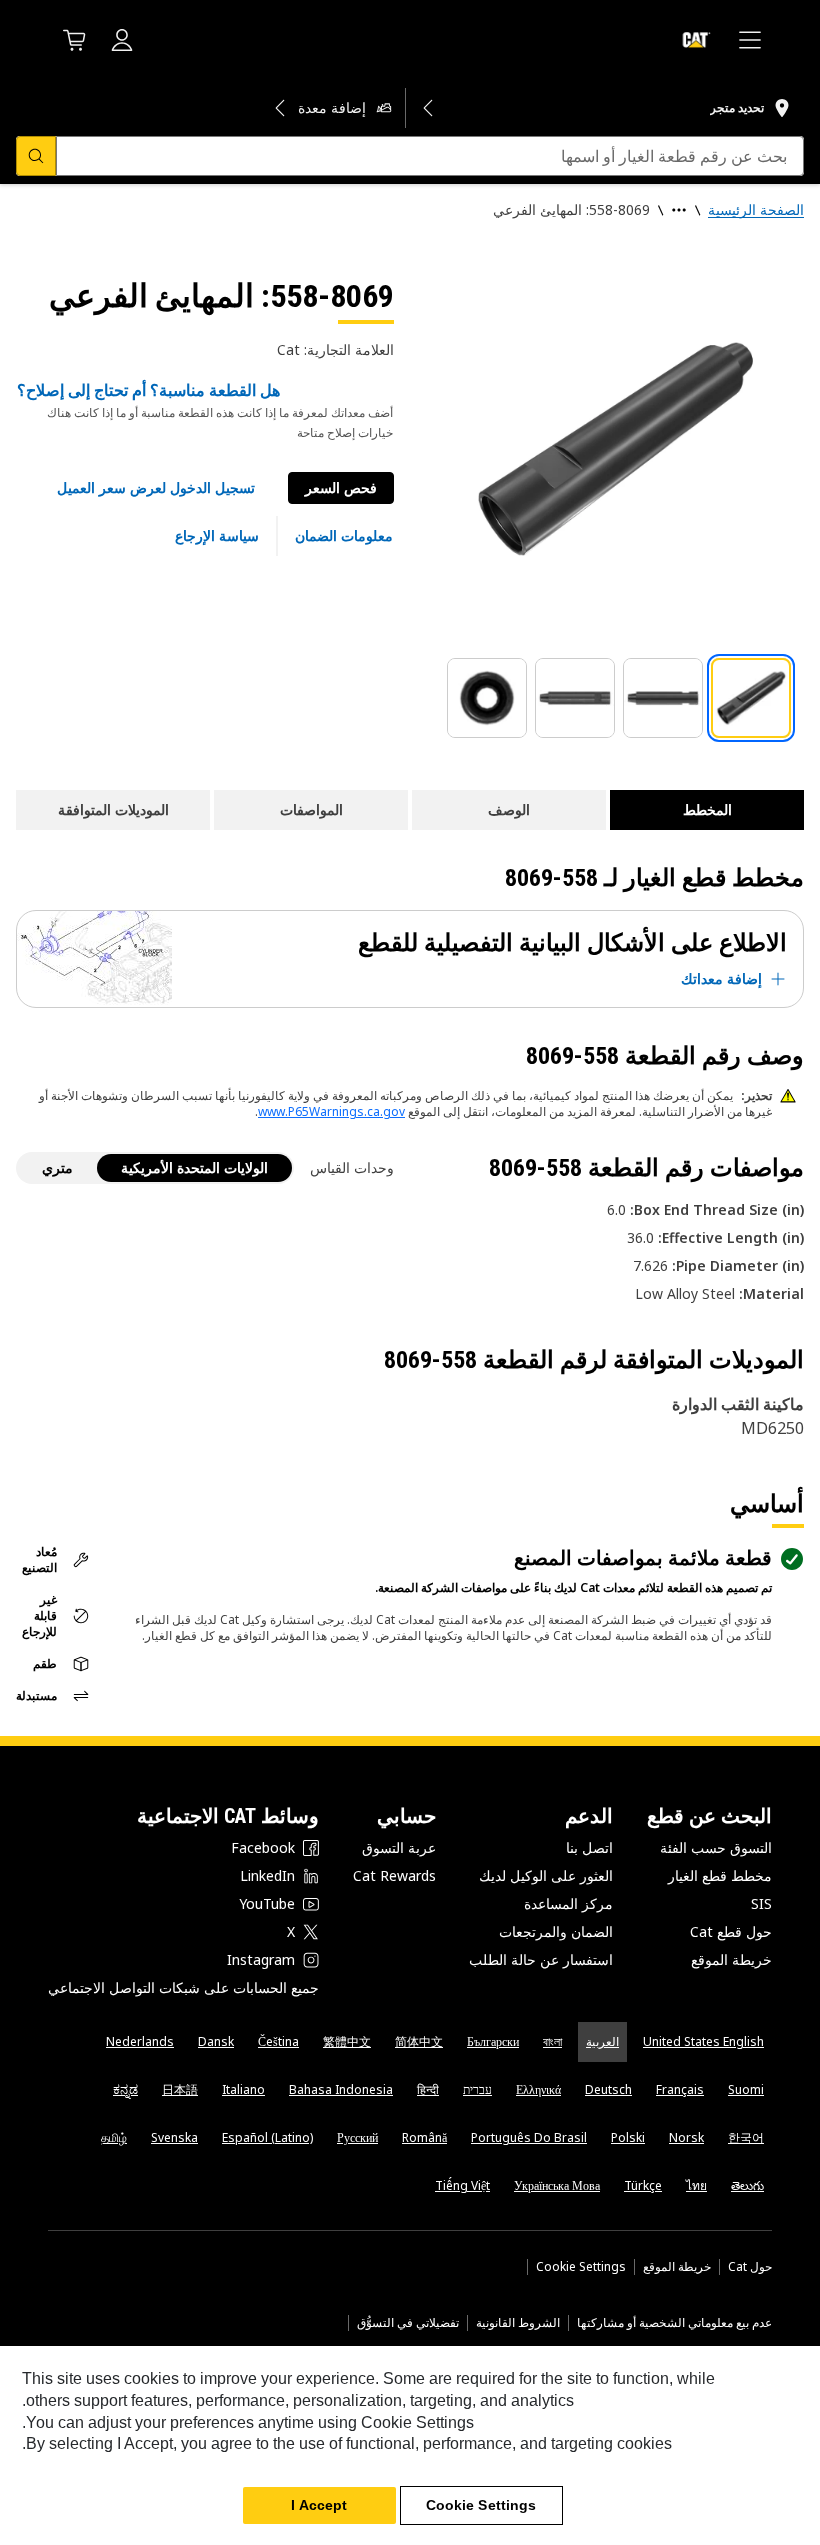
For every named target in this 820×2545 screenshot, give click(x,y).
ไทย (696, 2185)
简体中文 (419, 2041)
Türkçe (643, 2185)
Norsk (686, 2137)
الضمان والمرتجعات (556, 1931)
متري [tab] (57, 1167)
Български (493, 2041)
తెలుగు (747, 2185)
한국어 (746, 2137)
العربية (602, 2041)
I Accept (319, 2505)
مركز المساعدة (568, 1903)
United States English (703, 2041)
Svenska (174, 2137)
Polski (628, 2137)
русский (357, 2137)
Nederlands (140, 2041)
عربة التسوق (399, 1847)
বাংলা (552, 2041)
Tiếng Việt (462, 2185)
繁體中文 (347, 2041)
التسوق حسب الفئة (716, 1847)
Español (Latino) (267, 2137)
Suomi (746, 2089)
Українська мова (557, 2185)
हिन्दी (428, 2089)
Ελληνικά (538, 2089)
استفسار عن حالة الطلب (541, 1959)
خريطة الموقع (731, 1959)
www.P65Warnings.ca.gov (331, 1111)
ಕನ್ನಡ (125, 2089)
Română (424, 2137)
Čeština (278, 2041)
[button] (156, 488)
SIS (761, 1903)
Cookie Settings (581, 2267)
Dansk (216, 2041)
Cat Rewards (394, 1875)
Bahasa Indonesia (341, 2089)
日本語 (180, 2089)
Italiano (243, 2089)
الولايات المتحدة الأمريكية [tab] (194, 1167)
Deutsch (608, 2089)
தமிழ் (114, 2137)
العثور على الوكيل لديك (546, 1875)
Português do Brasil (529, 2137)
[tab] (751, 698)
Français (680, 2089)
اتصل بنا (589, 1847)
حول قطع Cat (731, 1931)
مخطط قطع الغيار (720, 1875)
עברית (477, 2089)
